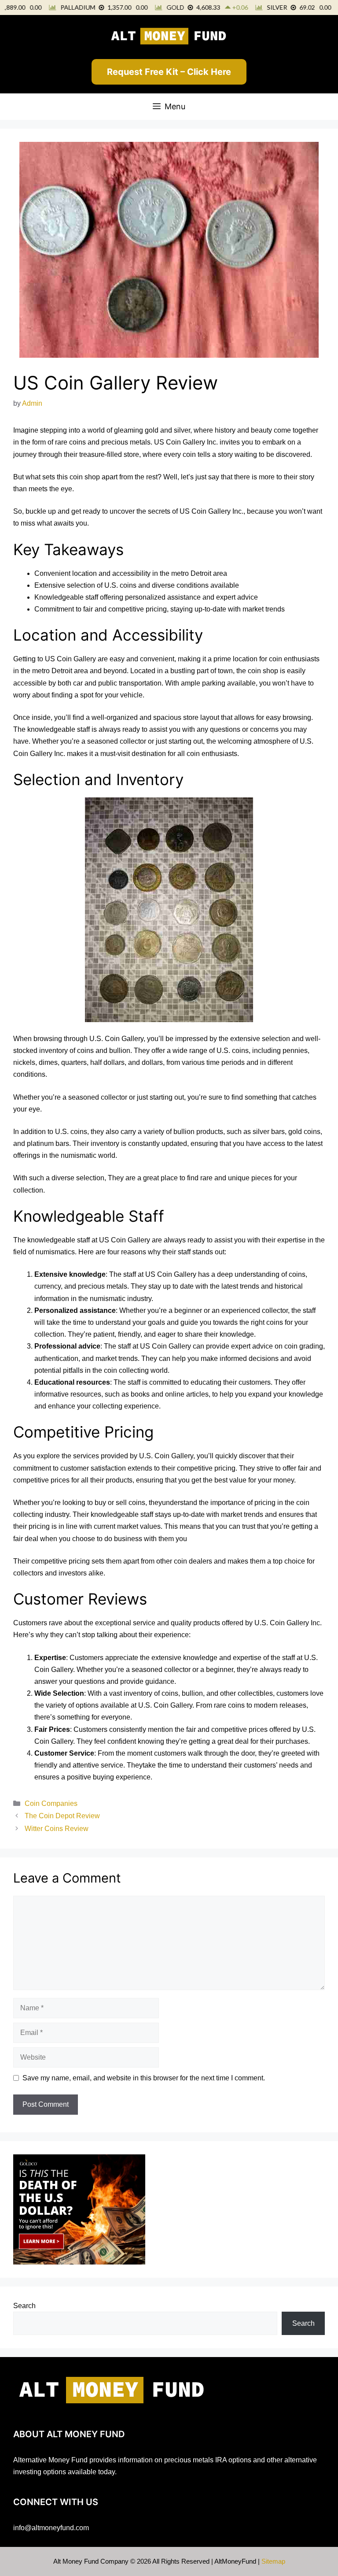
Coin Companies (51, 1803)
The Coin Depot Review (62, 1816)
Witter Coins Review (57, 1829)
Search (24, 2306)
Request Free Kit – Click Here (169, 72)
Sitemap (273, 2561)
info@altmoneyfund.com (51, 2528)
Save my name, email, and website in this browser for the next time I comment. (144, 2078)
